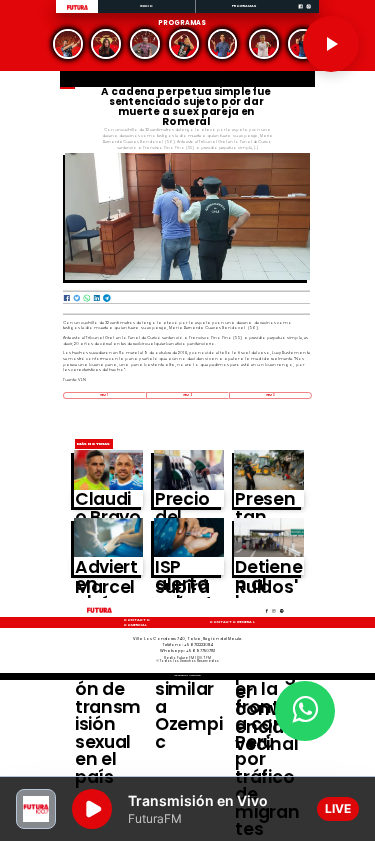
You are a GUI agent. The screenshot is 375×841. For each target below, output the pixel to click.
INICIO (147, 5)
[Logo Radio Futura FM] (77, 10)
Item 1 (104, 395)
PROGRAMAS (244, 5)
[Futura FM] (68, 44)
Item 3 (270, 395)
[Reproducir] (331, 44)
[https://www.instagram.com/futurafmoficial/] (308, 12)
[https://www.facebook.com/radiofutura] (300, 12)
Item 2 (187, 395)
